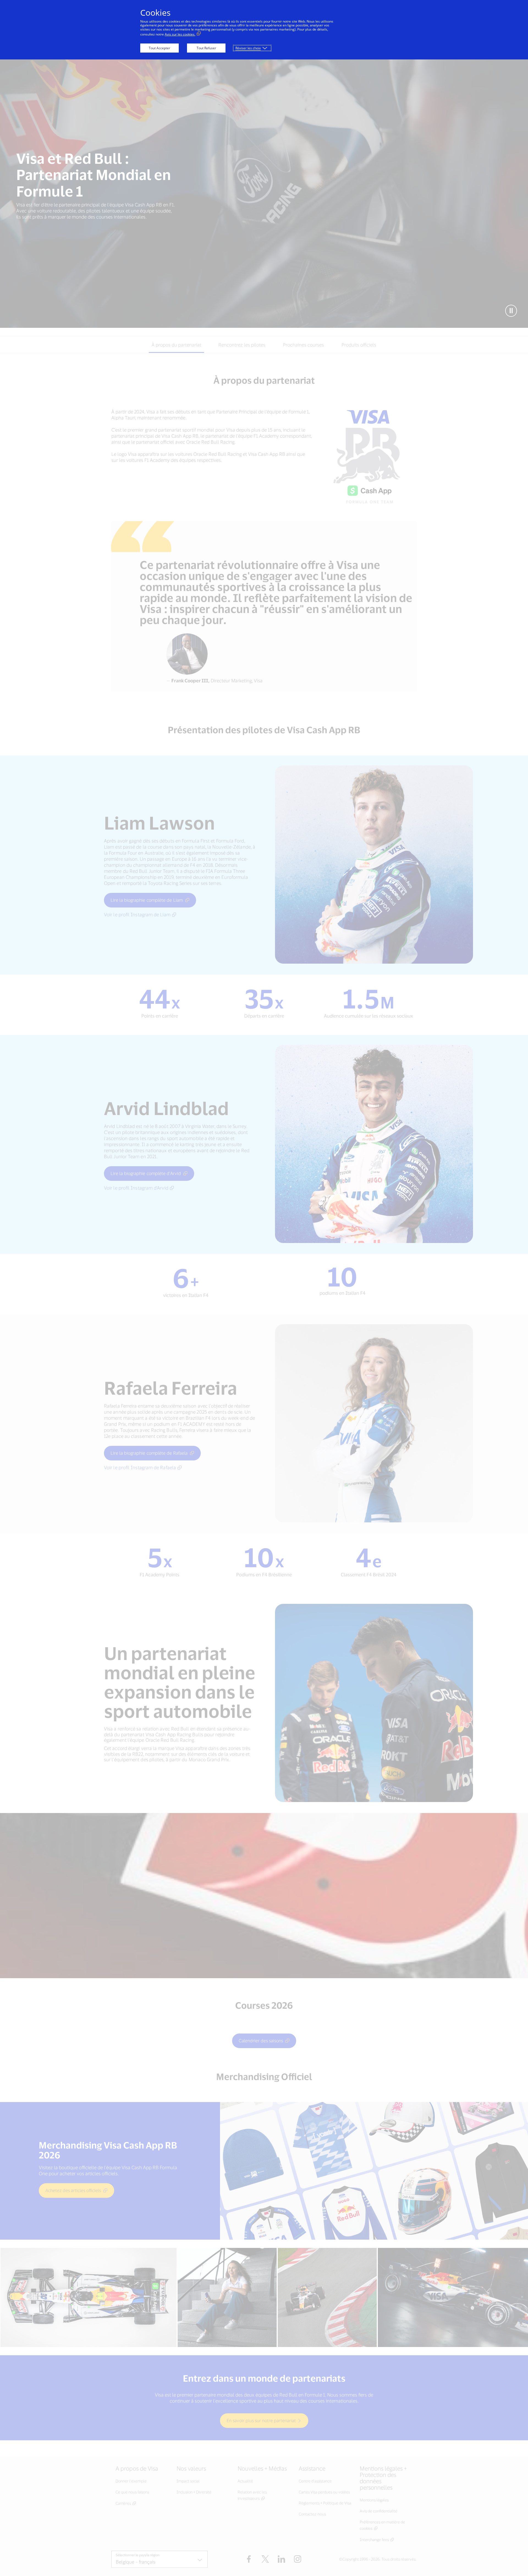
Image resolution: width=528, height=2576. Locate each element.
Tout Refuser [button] (206, 48)
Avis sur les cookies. (180, 34)
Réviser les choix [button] (248, 48)
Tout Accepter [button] (159, 48)
